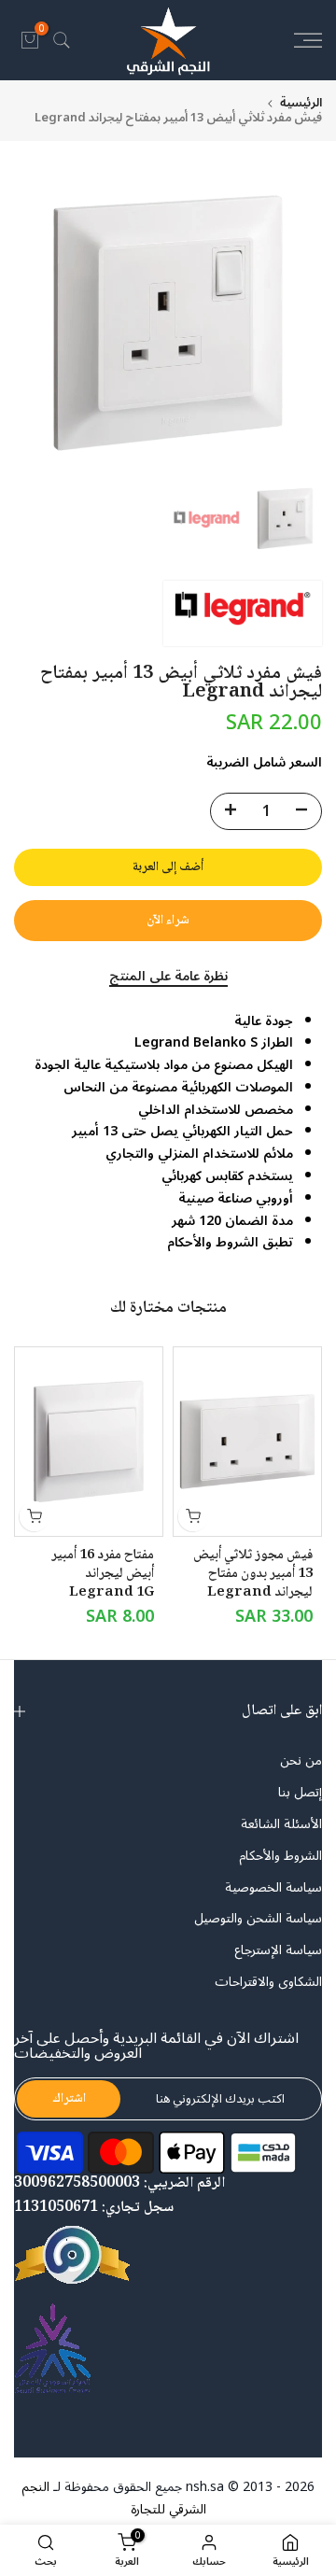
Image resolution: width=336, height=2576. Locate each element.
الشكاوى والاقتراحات (268, 1982)
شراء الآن (168, 921)
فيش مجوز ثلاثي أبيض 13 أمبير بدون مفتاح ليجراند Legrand (253, 1575)
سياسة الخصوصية (273, 1888)
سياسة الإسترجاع (278, 1950)
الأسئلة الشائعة (281, 1824)
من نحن (301, 1761)
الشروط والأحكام (280, 1856)
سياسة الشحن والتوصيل (258, 1919)
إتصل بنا (300, 1793)
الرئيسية (301, 103)
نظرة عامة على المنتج (168, 978)
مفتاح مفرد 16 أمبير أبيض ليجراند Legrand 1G (103, 1575)
